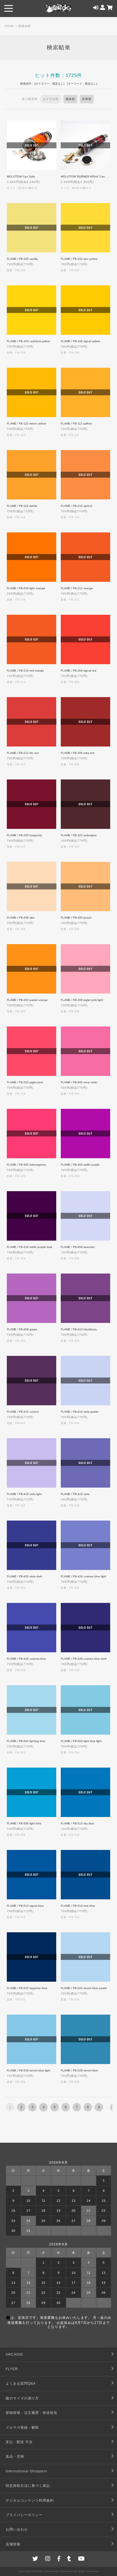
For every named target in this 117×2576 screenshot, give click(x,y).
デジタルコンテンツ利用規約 (30, 2500)
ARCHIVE (14, 2355)
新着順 (87, 99)
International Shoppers (26, 2471)
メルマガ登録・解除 (22, 2427)
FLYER (12, 2369)
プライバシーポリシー (24, 2515)
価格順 (70, 99)
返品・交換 (15, 2456)
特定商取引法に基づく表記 (28, 2486)
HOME (9, 26)
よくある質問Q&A (21, 2383)
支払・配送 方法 (19, 2442)
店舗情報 (13, 2544)
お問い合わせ (17, 2529)
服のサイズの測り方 (22, 2398)
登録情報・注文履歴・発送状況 (32, 2413)
